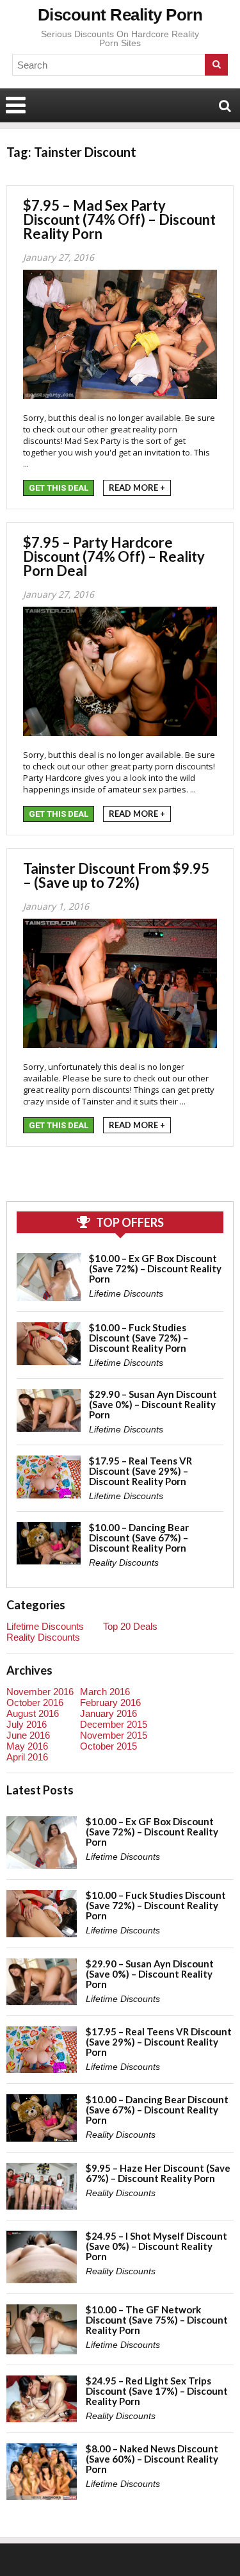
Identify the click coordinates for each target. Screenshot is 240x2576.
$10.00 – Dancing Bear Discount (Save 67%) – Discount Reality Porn (139, 1538)
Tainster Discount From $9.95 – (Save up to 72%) (116, 875)
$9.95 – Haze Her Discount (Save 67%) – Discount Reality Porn (158, 2173)
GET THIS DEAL (59, 488)
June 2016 (28, 1735)
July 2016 (27, 1724)
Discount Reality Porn (120, 15)
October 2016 (35, 1702)
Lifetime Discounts (126, 1293)
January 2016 (108, 1713)
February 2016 (110, 1702)
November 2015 (114, 1735)
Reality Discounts (124, 1563)
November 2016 (40, 1692)
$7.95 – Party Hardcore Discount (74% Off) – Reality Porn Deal (114, 556)
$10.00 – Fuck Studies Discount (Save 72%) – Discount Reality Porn (139, 1338)
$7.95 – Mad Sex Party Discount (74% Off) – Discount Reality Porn (119, 219)
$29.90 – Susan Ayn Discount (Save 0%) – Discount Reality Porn (153, 1404)
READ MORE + (137, 488)
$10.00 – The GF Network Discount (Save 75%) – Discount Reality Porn (157, 2320)
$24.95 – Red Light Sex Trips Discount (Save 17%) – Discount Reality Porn (157, 2391)
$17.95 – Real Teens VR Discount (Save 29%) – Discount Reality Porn (140, 1471)
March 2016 (105, 1692)
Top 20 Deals (130, 1626)
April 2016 (27, 1757)
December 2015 (114, 1724)
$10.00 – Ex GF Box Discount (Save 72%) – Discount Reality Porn (155, 1268)
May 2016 (27, 1746)
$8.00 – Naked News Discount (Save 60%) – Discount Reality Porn (152, 2459)
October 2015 (108, 1746)
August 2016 (33, 1713)
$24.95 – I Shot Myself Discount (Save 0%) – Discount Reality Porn (156, 2246)
